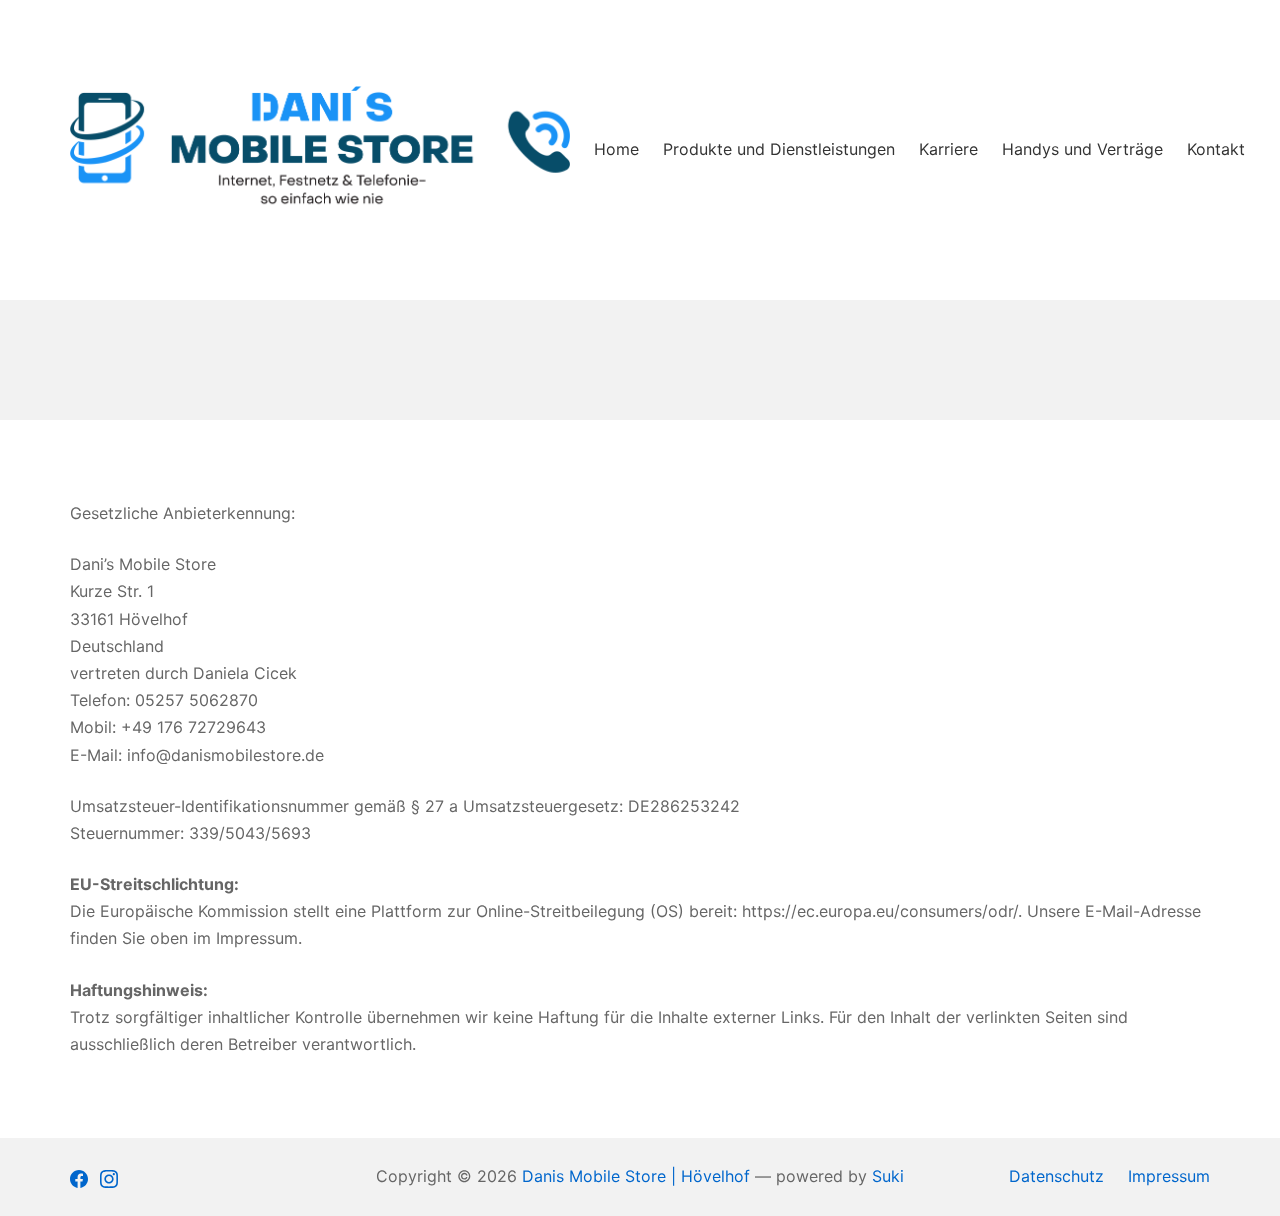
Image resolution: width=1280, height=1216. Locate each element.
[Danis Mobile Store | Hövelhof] (320, 150)
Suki (888, 1176)
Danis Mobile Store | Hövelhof (636, 1176)
